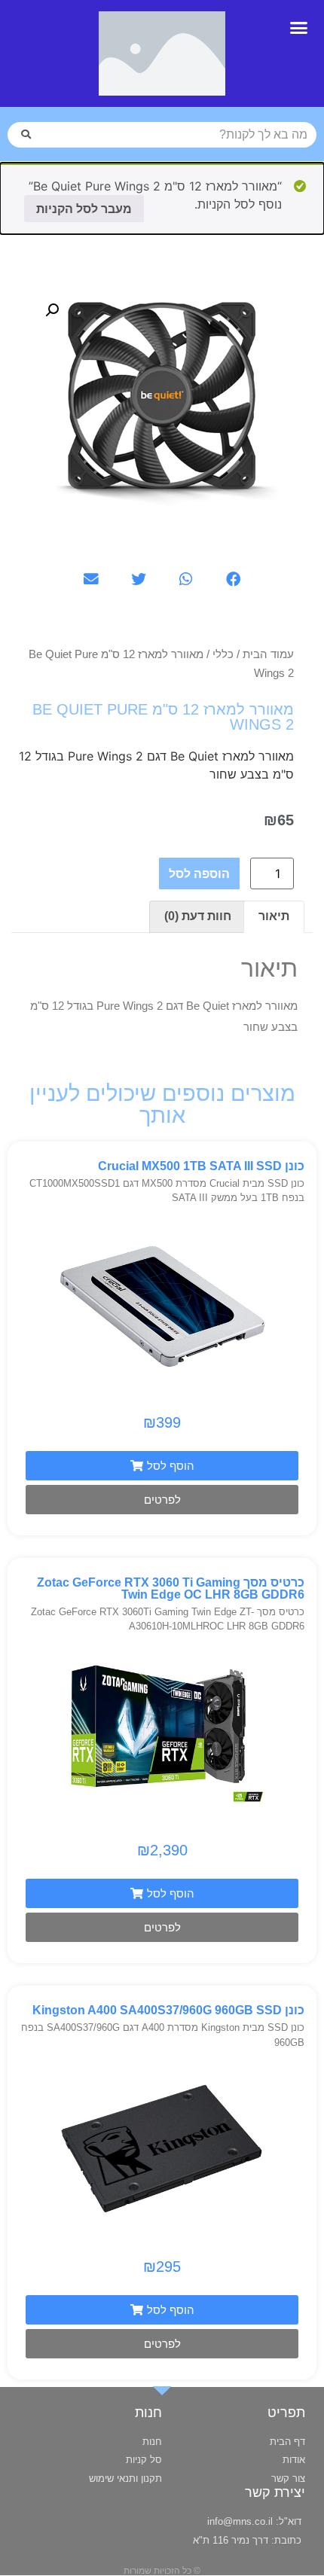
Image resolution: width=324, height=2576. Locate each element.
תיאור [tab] (274, 916)
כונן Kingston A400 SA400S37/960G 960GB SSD (168, 2010)
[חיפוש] (26, 135)
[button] (299, 28)
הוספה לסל (199, 873)
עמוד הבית (268, 654)
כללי (223, 654)
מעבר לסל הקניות (84, 209)
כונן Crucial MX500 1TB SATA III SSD (201, 1166)
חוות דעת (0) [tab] (198, 916)
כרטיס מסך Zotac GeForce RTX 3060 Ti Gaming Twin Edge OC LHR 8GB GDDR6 (171, 1588)
